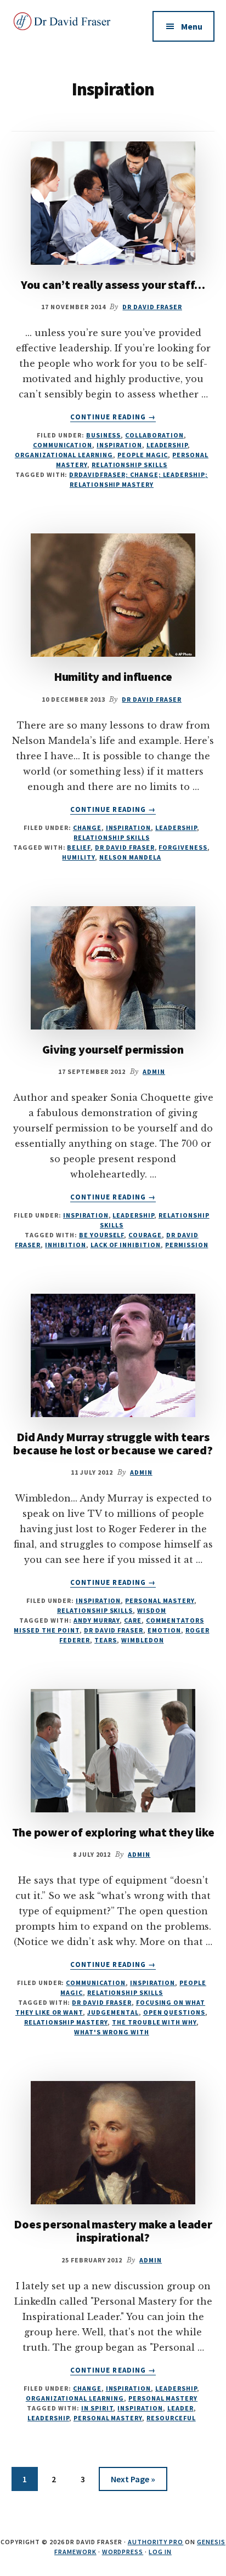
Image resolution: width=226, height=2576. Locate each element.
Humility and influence (113, 676)
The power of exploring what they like (113, 1832)
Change (87, 828)
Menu (192, 26)
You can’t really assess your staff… (113, 285)
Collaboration (154, 435)
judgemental (113, 2012)
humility (78, 857)
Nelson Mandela (130, 857)
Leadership (167, 445)
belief (79, 847)
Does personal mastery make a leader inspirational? (113, 2231)
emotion (164, 1630)
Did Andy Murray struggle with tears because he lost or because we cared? (113, 1443)
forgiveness (183, 847)
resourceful (171, 2418)
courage (145, 1235)
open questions (174, 2012)
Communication (63, 445)
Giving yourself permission (113, 1049)
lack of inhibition (126, 1245)
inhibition (66, 1245)
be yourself (102, 1235)
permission (187, 1245)
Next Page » (133, 2482)
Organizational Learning (64, 455)
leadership (48, 2418)
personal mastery (108, 2418)
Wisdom (152, 1610)
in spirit (97, 2408)
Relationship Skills (129, 465)
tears (106, 1640)
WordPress (123, 2552)
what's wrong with (111, 2032)
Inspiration (119, 445)
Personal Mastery (159, 1600)
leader (180, 2408)
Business (104, 435)
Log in (160, 2552)
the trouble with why (154, 2022)
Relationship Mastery (66, 2022)
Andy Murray (97, 1620)
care (133, 1620)
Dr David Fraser (125, 847)
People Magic (143, 455)
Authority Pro (156, 2542)
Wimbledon (143, 1640)
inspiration (140, 2408)
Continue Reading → (113, 417)
